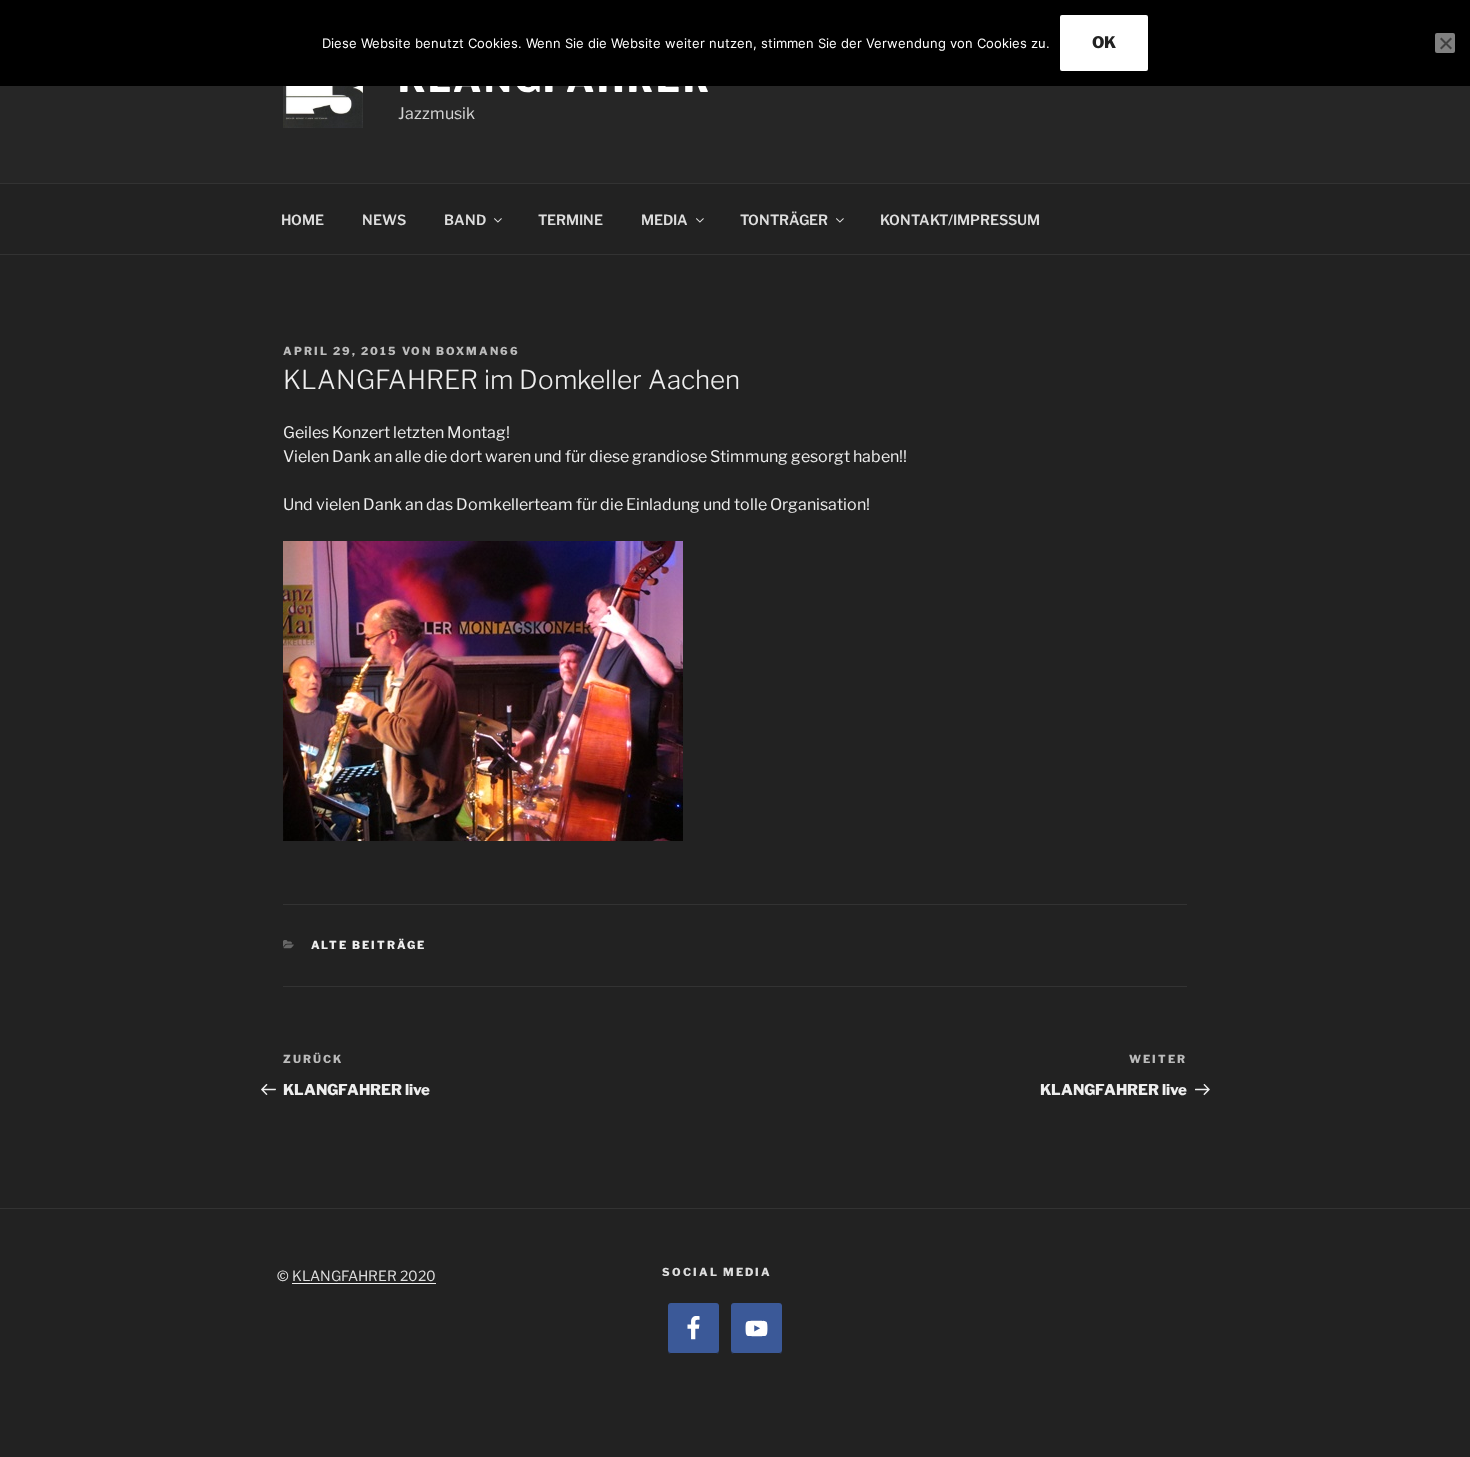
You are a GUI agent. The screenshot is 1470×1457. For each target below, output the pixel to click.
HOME (302, 219)
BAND (465, 219)
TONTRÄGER (784, 219)
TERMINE (570, 219)
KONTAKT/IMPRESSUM (960, 219)
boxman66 (478, 351)
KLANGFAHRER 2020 (364, 1275)
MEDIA (664, 219)
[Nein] (1445, 43)
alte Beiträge (369, 945)
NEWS (384, 219)
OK (1104, 42)
